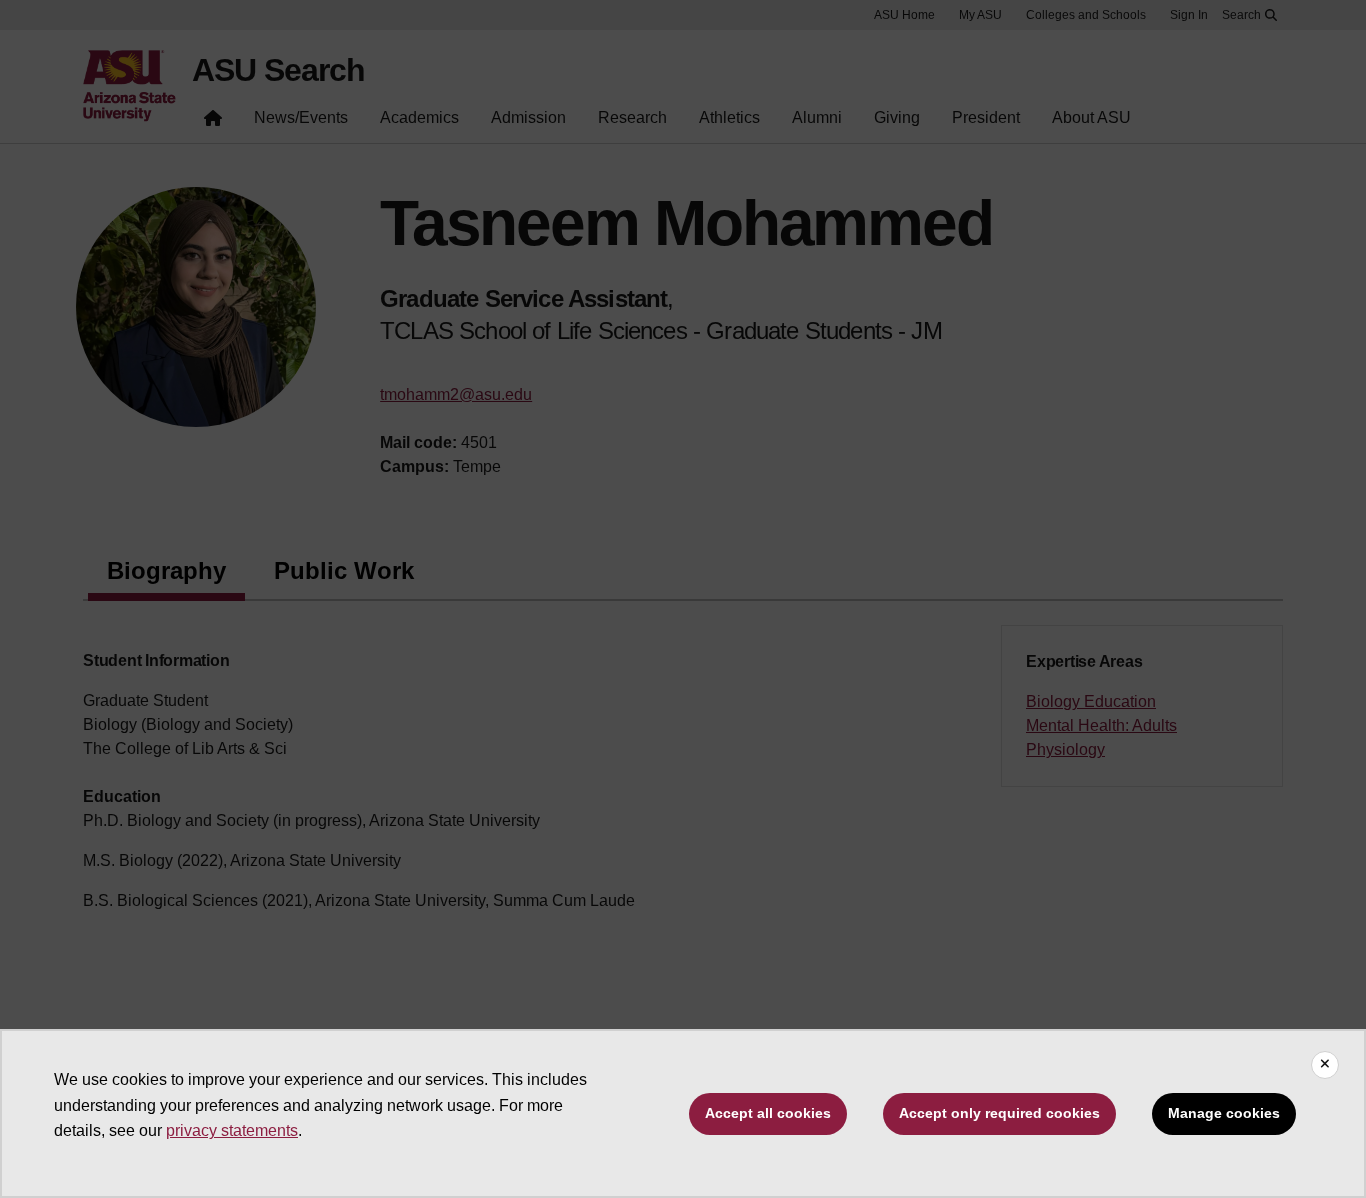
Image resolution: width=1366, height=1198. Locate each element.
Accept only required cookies (999, 1113)
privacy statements (232, 1130)
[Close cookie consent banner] (1325, 1065)
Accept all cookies (768, 1113)
